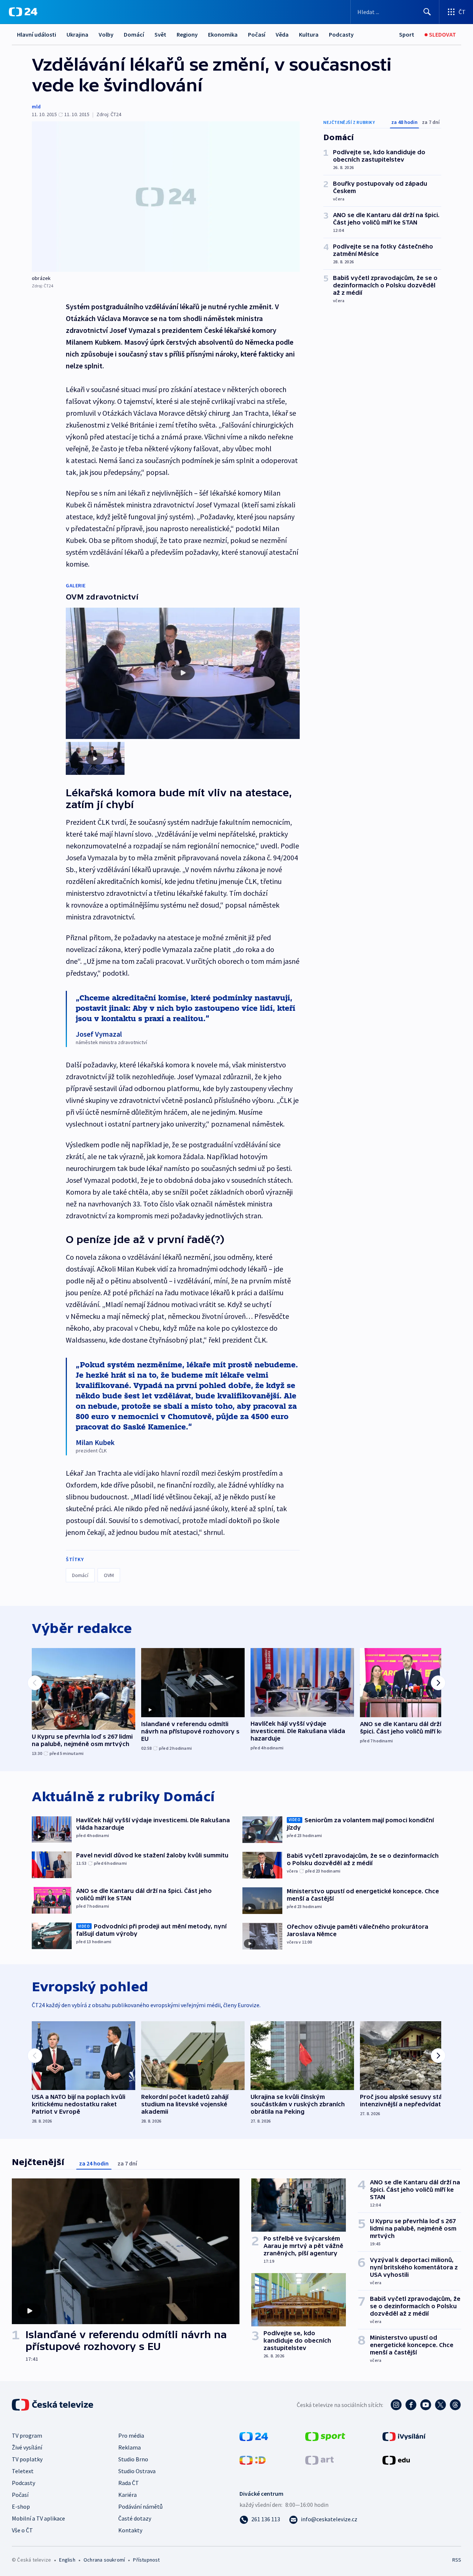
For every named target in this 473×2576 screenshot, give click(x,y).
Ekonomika (223, 34)
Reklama (130, 2447)
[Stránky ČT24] (254, 2436)
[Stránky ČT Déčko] (253, 2459)
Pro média (131, 2435)
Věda (282, 34)
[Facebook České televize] (411, 2405)
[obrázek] (166, 197)
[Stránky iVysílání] (404, 2436)
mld (36, 107)
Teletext (23, 2471)
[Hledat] (427, 12)
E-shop (21, 2506)
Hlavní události (37, 34)
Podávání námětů (140, 2506)
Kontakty (130, 2530)
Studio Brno (133, 2459)
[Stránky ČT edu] (396, 2459)
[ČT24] (23, 12)
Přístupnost (146, 2560)
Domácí (134, 34)
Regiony (187, 34)
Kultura (309, 34)
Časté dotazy (135, 2518)
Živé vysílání (27, 2447)
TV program (27, 2435)
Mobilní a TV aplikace (38, 2518)
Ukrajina (77, 34)
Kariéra (127, 2495)
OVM (109, 1575)
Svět (160, 34)
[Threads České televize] (455, 2405)
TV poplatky (27, 2459)
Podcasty (341, 34)
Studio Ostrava (137, 2471)
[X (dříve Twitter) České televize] (440, 2405)
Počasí (257, 34)
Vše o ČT (22, 2530)
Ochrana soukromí (104, 2560)
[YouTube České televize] (426, 2405)
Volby (106, 34)
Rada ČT (129, 2483)
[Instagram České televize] (396, 2405)
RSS (457, 2560)
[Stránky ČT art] (319, 2459)
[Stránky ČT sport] (325, 2436)
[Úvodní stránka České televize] (53, 2405)
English (67, 2560)
